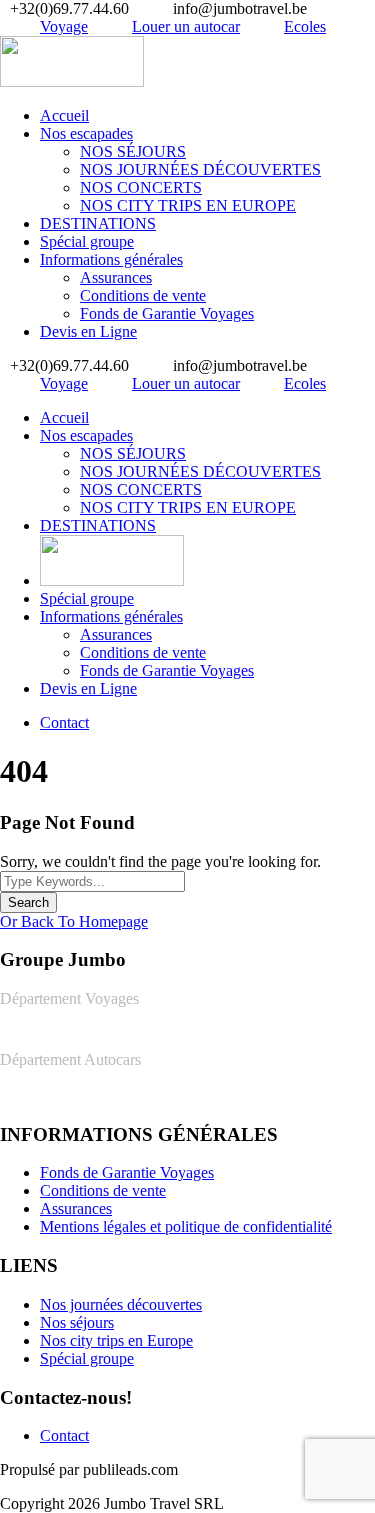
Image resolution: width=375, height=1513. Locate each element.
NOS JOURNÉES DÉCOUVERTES (200, 169)
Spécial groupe (87, 241)
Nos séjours (77, 1322)
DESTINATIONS (98, 223)
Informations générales (111, 259)
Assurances (116, 277)
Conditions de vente (143, 295)
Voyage (64, 26)
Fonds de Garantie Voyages (167, 313)
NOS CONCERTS (141, 187)
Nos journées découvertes (121, 1304)
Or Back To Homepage (74, 921)
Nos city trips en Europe (116, 1340)
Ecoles (305, 26)
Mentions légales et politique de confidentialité (186, 1226)
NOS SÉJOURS (133, 151)
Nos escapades (86, 133)
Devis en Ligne (88, 331)
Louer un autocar (186, 26)
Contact (64, 722)
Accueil (64, 115)
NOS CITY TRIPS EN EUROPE (188, 205)
